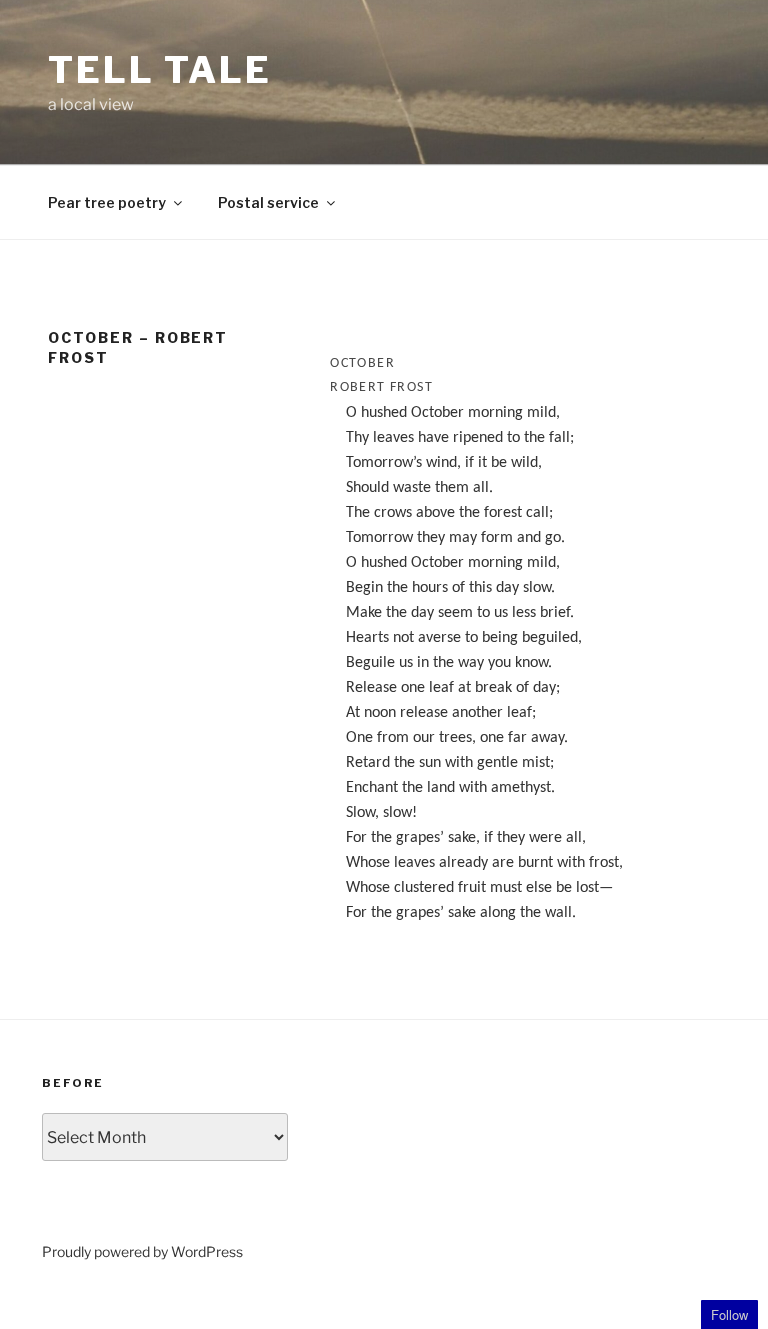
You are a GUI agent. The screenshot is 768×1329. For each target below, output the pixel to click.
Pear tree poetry (107, 202)
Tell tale (160, 70)
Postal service (268, 202)
